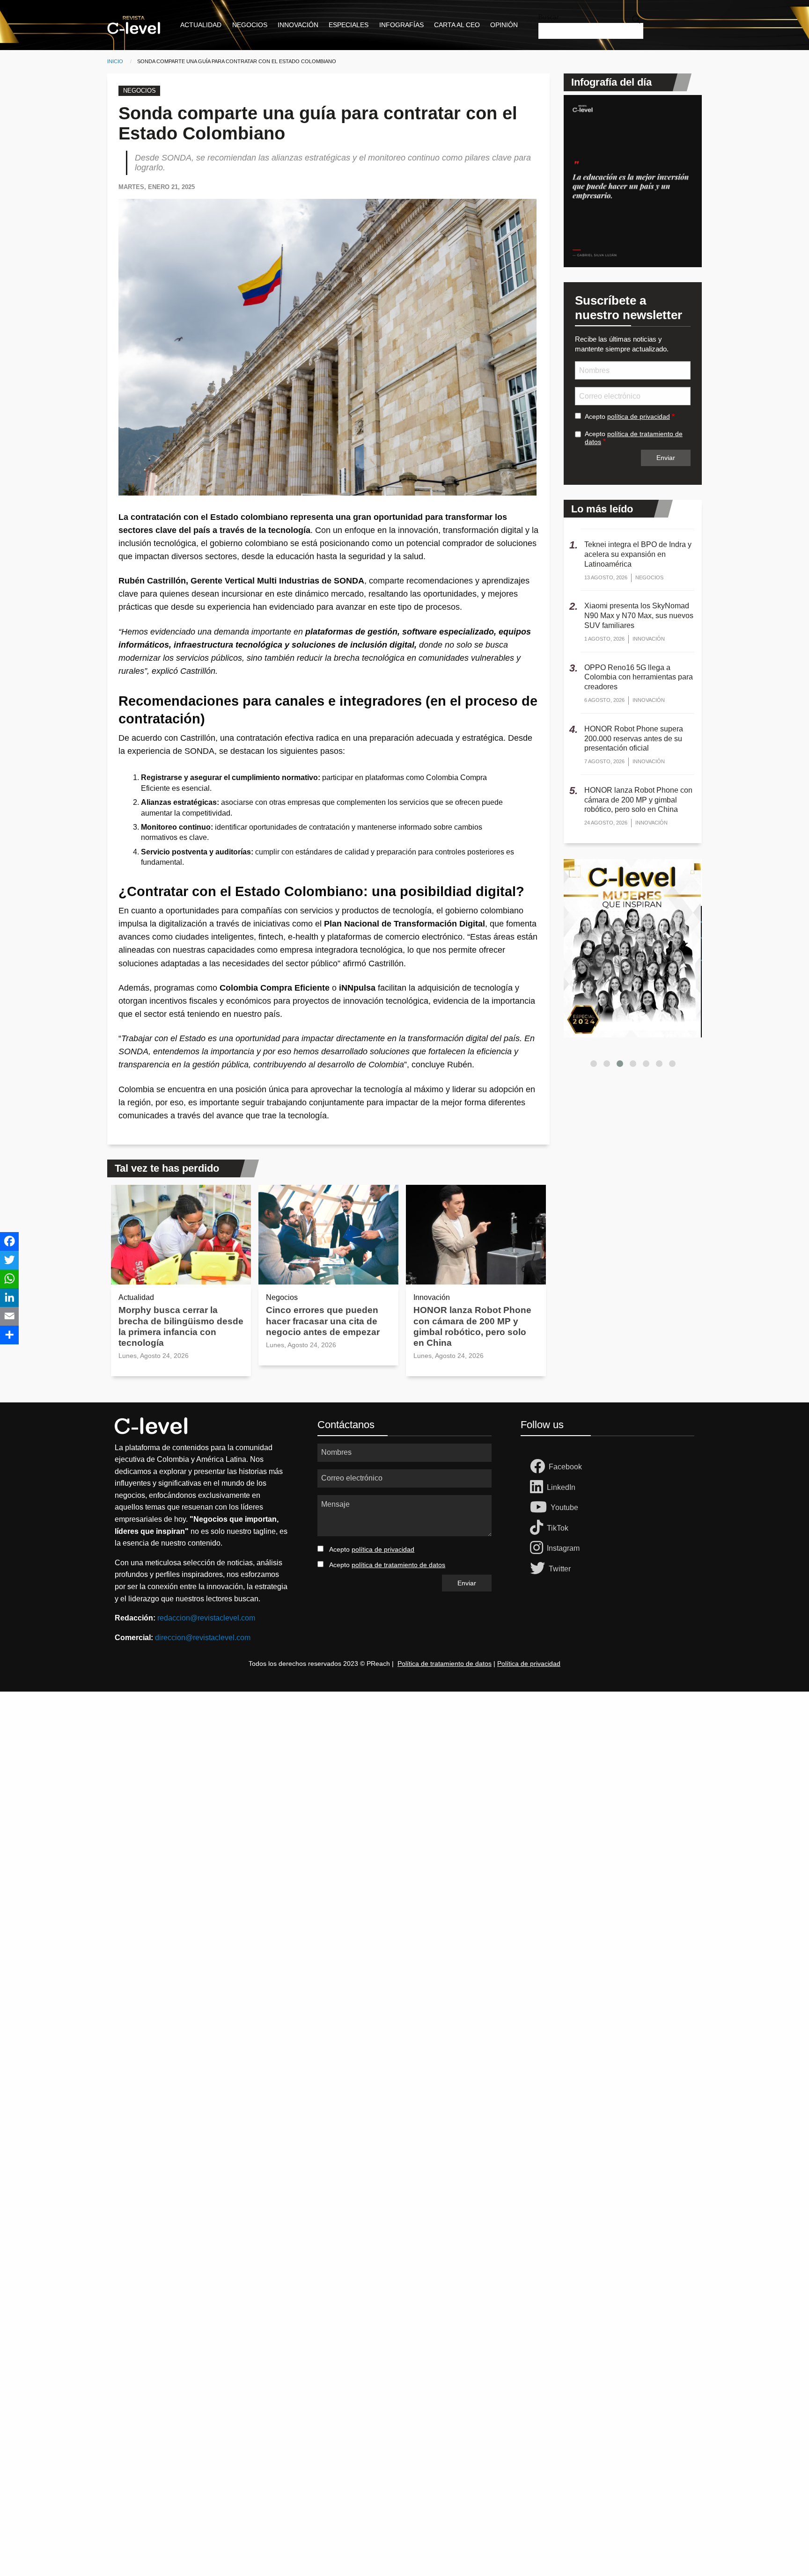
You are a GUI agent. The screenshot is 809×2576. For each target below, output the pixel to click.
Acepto (627, 416)
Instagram (563, 1548)
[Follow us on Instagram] (538, 1548)
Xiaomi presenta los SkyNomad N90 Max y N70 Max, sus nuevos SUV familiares (639, 616)
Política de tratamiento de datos (445, 1664)
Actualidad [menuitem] (201, 25)
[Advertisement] (281, 1832)
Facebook (565, 1467)
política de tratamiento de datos (398, 1565)
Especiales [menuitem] (349, 25)
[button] (594, 1064)
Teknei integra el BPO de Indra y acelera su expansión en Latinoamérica (638, 554)
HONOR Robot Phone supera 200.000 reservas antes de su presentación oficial (634, 739)
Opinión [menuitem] (504, 25)
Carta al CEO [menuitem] (457, 25)
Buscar (549, 17)
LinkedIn (561, 1487)
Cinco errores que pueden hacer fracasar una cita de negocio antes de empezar (323, 1321)
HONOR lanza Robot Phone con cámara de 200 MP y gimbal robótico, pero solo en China (472, 1326)
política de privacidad (639, 416)
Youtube (564, 1507)
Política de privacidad (529, 1664)
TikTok (558, 1528)
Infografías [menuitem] (401, 25)
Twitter (560, 1569)
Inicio (115, 61)
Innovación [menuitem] (298, 25)
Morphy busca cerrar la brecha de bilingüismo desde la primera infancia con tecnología (181, 1326)
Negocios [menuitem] (250, 25)
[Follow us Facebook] (539, 1467)
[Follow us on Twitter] (539, 1569)
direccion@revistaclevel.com (203, 1638)
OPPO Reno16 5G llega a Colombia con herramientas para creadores (639, 677)
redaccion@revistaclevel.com (206, 1618)
